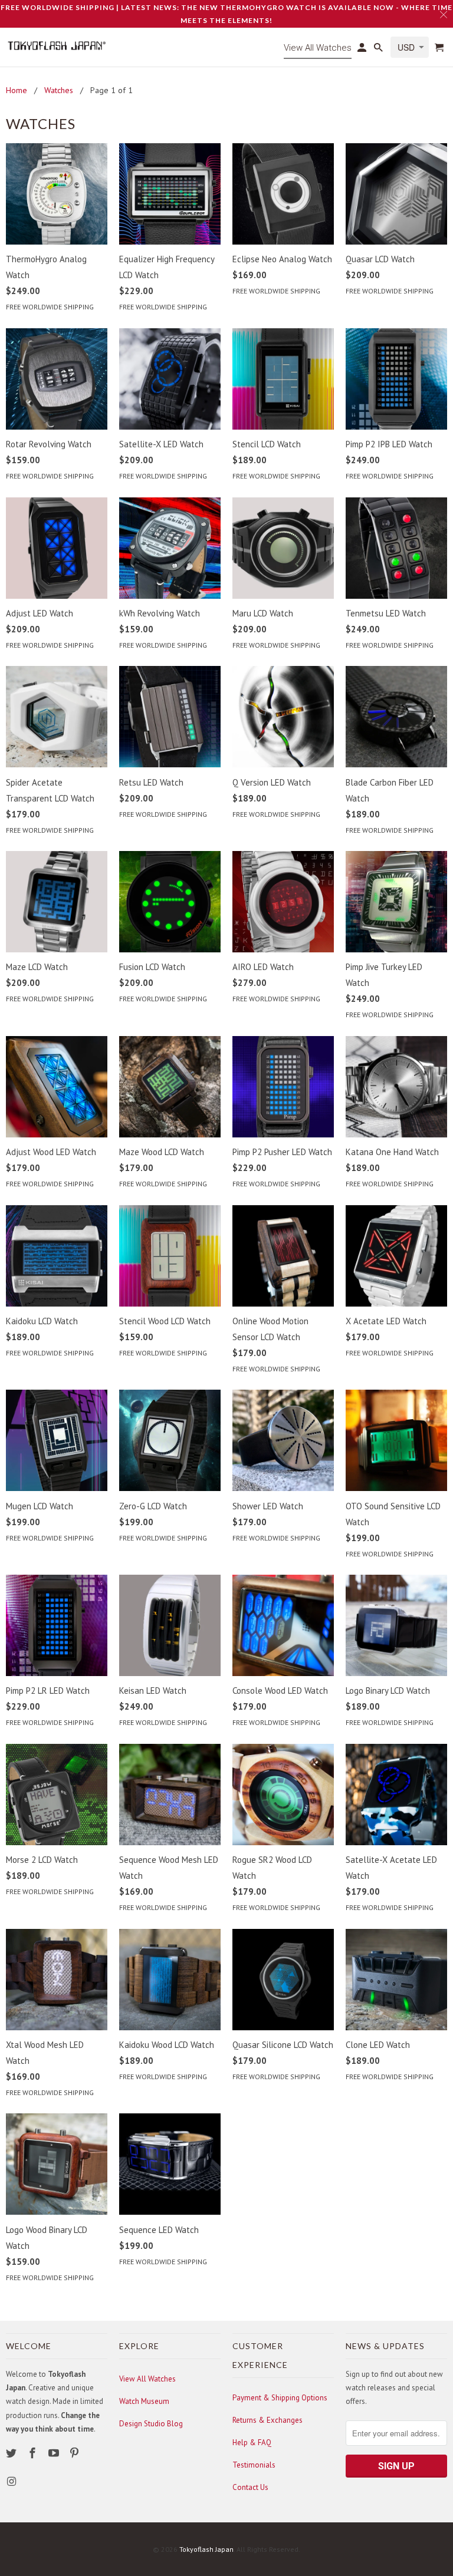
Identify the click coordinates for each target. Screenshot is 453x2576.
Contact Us (250, 2487)
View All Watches (147, 2379)
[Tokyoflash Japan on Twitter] (12, 2453)
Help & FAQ (252, 2443)
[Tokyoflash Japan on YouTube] (55, 2453)
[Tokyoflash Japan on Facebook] (34, 2453)
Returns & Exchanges (267, 2420)
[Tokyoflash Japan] (57, 46)
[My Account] (363, 50)
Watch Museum (144, 2401)
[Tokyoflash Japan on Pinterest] (75, 2453)
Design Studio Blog (151, 2424)
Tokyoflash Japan (206, 2549)
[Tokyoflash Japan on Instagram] (12, 2481)
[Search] (379, 50)
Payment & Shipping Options (280, 2398)
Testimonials (254, 2465)
